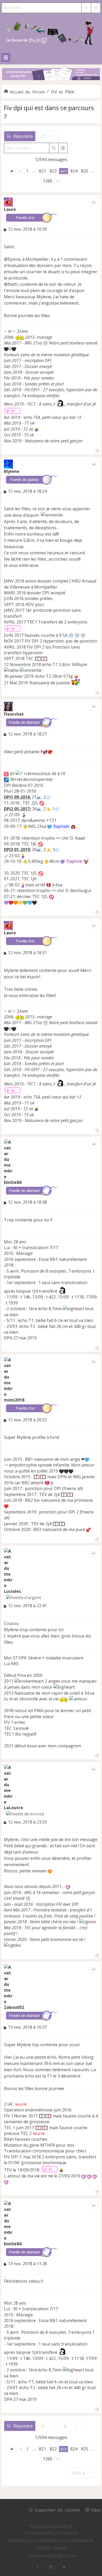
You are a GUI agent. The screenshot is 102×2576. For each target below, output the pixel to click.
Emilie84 (13, 1182)
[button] (12, 171)
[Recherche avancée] (96, 8)
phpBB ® (63, 2526)
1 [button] (27, 171)
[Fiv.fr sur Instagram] (51, 2567)
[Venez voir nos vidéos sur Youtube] (64, 2567)
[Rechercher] (86, 8)
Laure (10, 209)
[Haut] (97, 450)
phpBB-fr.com (63, 2556)
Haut (96, 2510)
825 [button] (85, 171)
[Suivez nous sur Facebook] (38, 2567)
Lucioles (12, 1591)
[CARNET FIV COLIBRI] (51, 75)
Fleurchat (14, 714)
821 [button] (42, 171)
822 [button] (53, 171)
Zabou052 (14, 2007)
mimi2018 (14, 1400)
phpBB (46, 2541)
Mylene (12, 471)
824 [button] (74, 171)
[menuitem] (39, 2533)
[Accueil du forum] (51, 32)
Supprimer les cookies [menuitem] (57, 2510)
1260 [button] (48, 181)
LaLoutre (13, 1808)
